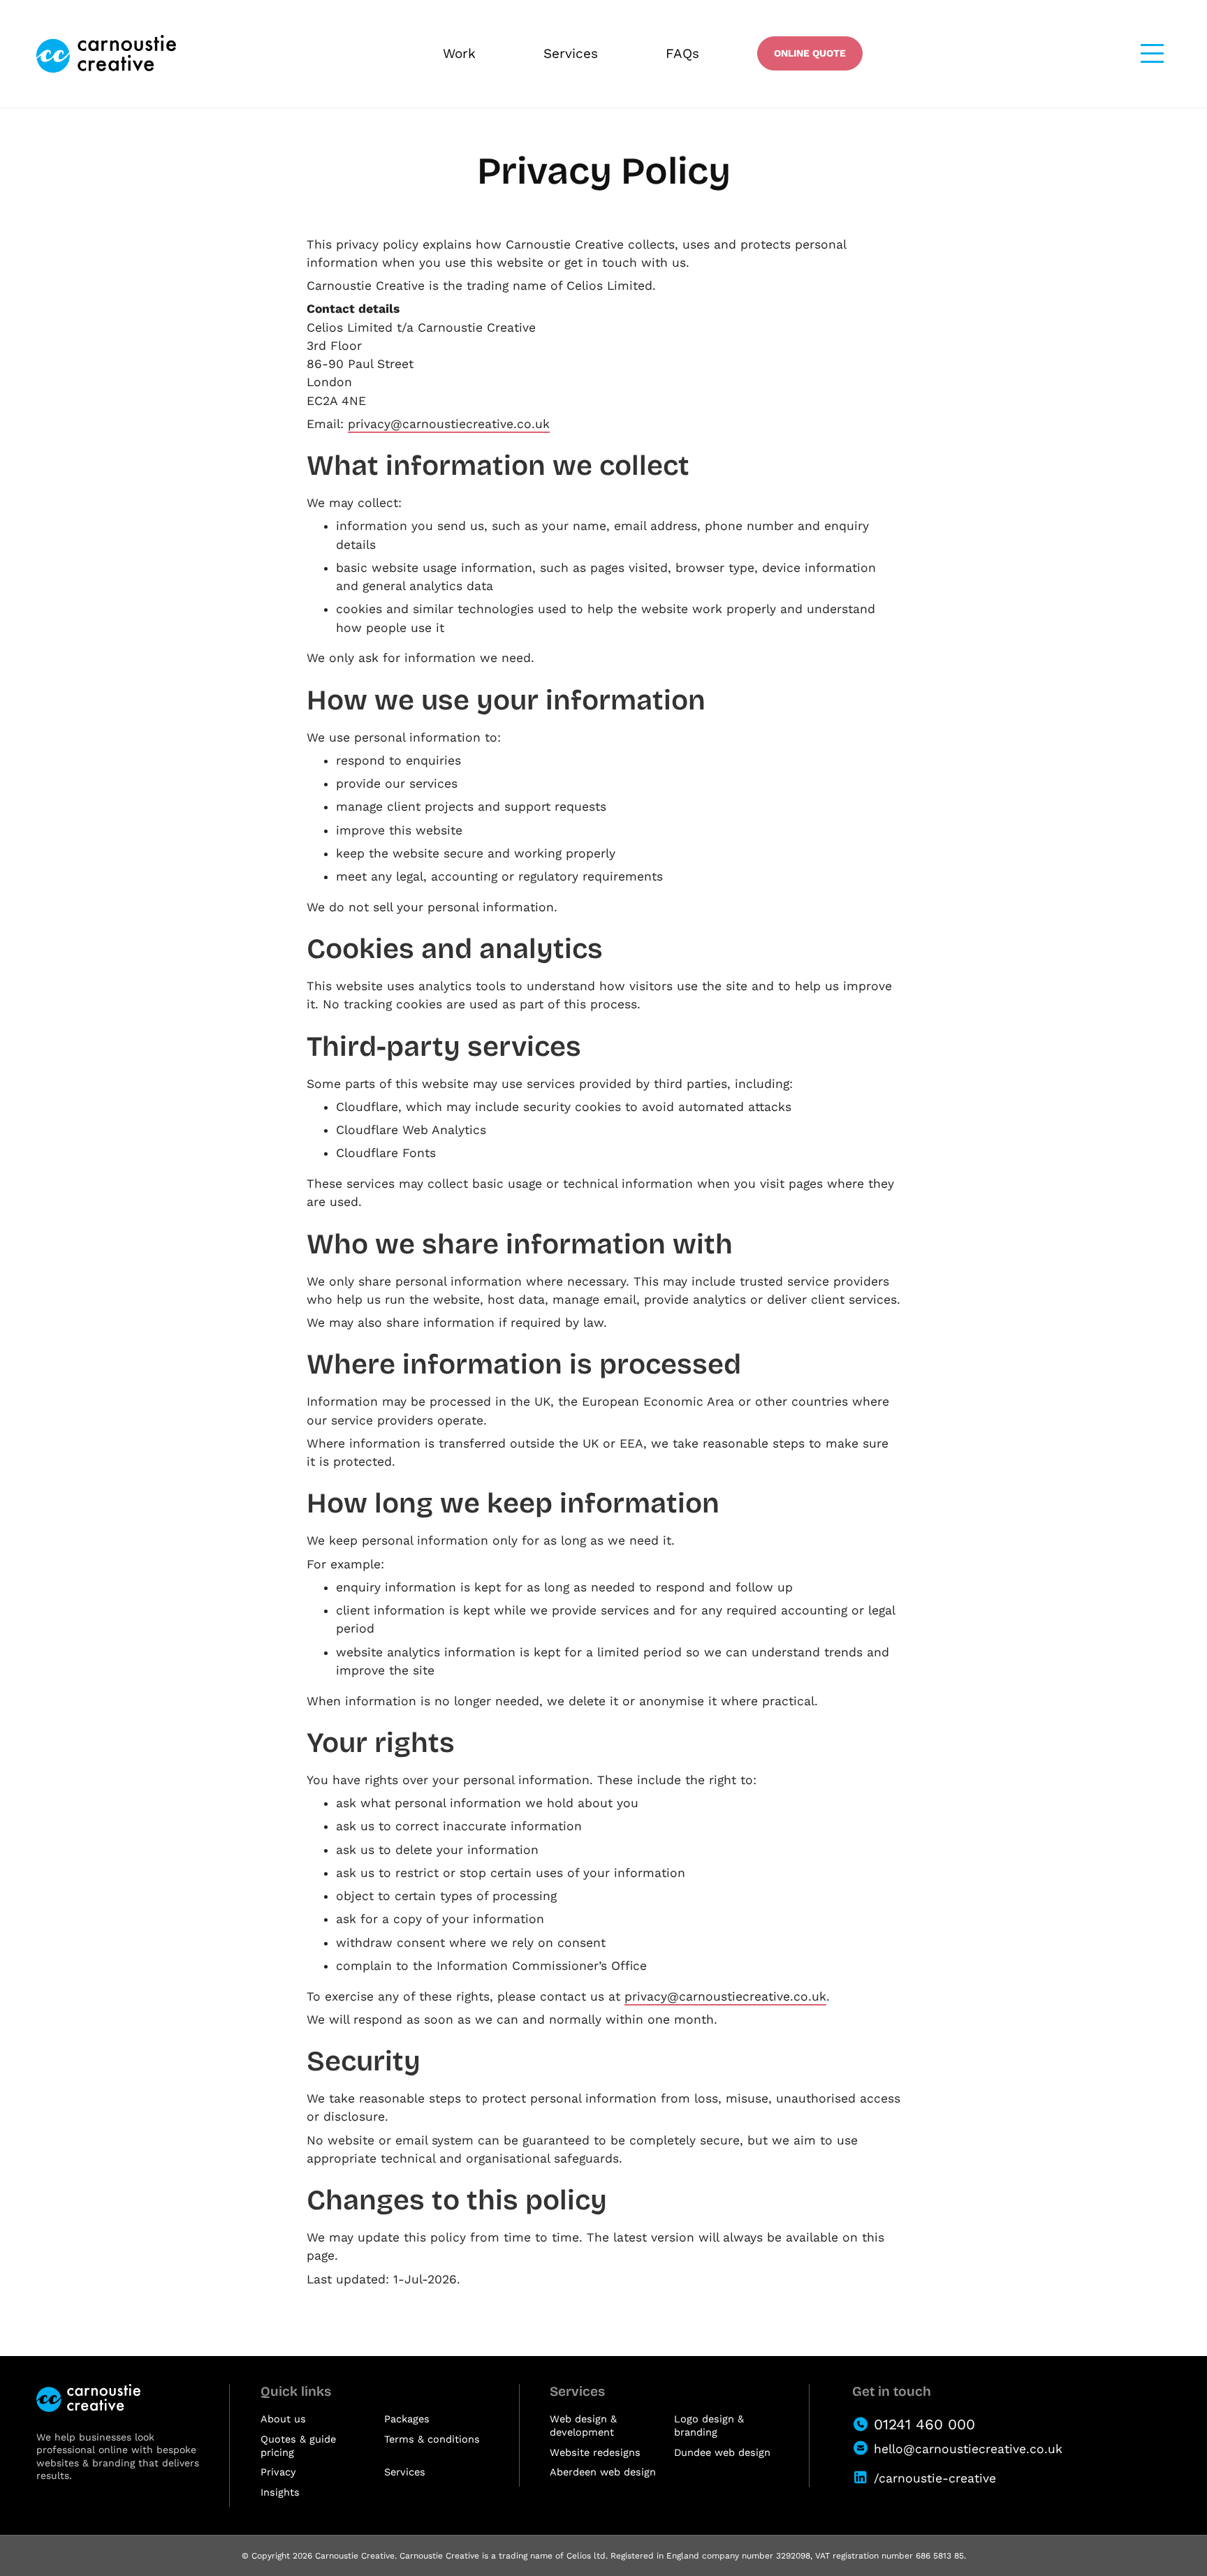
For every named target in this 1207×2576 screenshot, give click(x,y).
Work (459, 53)
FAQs (682, 53)
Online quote (810, 53)
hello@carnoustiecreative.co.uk (968, 2449)
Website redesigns (595, 2453)
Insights (280, 2493)
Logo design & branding (709, 2426)
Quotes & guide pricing (298, 2446)
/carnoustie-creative (935, 2478)
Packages (407, 2419)
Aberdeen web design (603, 2472)
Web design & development (583, 2426)
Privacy (278, 2472)
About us (283, 2419)
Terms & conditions (432, 2439)
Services (571, 53)
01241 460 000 (924, 2424)
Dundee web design (722, 2453)
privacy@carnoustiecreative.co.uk (449, 424)
